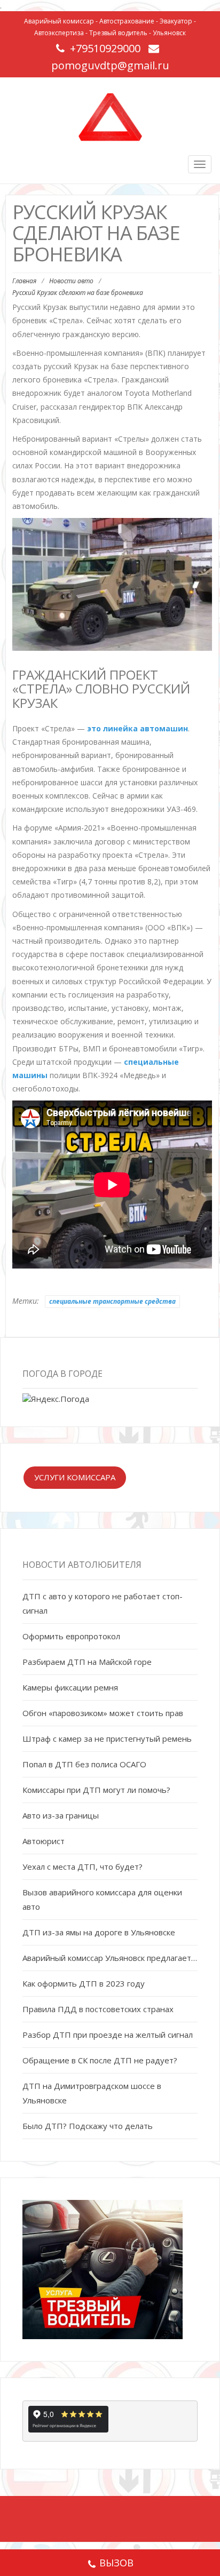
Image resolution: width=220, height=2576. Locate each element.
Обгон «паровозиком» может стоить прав (103, 1713)
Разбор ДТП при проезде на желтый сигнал (108, 2035)
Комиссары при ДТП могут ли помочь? (96, 1790)
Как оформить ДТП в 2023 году (84, 1983)
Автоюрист (44, 1841)
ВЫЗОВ (116, 2563)
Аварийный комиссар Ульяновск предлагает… (110, 1958)
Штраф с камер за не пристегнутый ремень (107, 1738)
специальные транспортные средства (112, 1301)
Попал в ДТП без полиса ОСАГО (84, 1764)
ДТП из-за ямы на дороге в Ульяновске (99, 1932)
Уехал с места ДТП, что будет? (82, 1867)
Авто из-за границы (61, 1815)
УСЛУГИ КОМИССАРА (75, 1477)
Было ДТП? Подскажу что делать (88, 2126)
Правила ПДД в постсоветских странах (98, 2009)
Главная (24, 281)
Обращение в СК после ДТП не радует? (100, 2060)
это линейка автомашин (137, 728)
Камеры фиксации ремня (70, 1687)
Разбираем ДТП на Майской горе (87, 1662)
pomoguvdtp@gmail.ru (110, 65)
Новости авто (71, 281)
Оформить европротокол (71, 1636)
